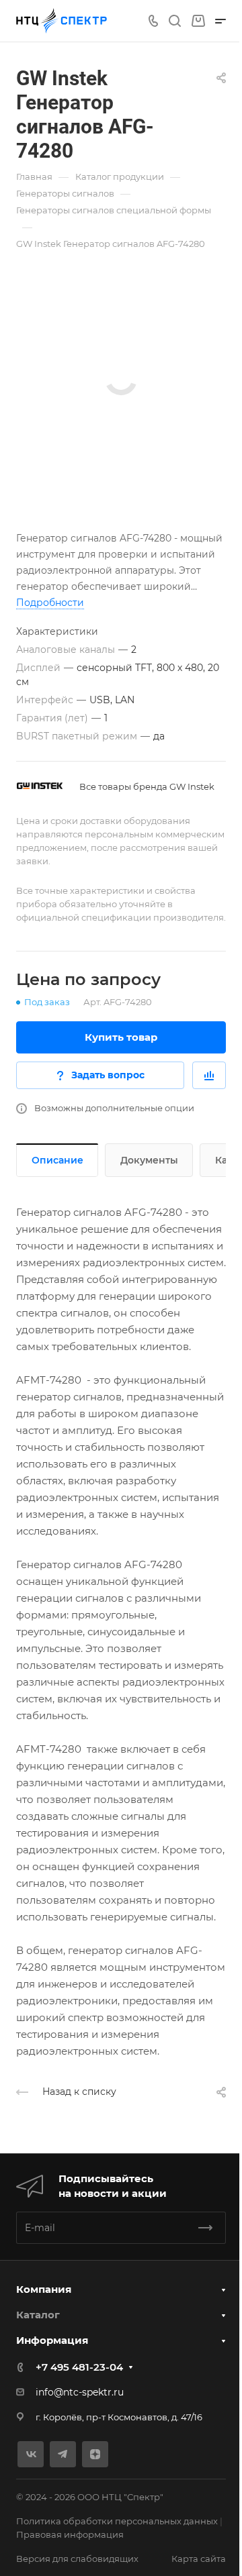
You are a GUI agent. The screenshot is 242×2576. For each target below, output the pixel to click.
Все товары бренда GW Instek (147, 786)
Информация (52, 2340)
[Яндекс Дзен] (95, 2454)
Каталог (38, 2315)
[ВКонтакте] (31, 2454)
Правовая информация (70, 2534)
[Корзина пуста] (198, 21)
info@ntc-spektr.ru (80, 2392)
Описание (57, 1160)
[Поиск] (174, 21)
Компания (44, 2289)
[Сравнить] (209, 1075)
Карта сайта (199, 2559)
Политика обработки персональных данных (117, 2521)
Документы (149, 1160)
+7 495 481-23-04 (79, 2367)
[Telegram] (63, 2454)
